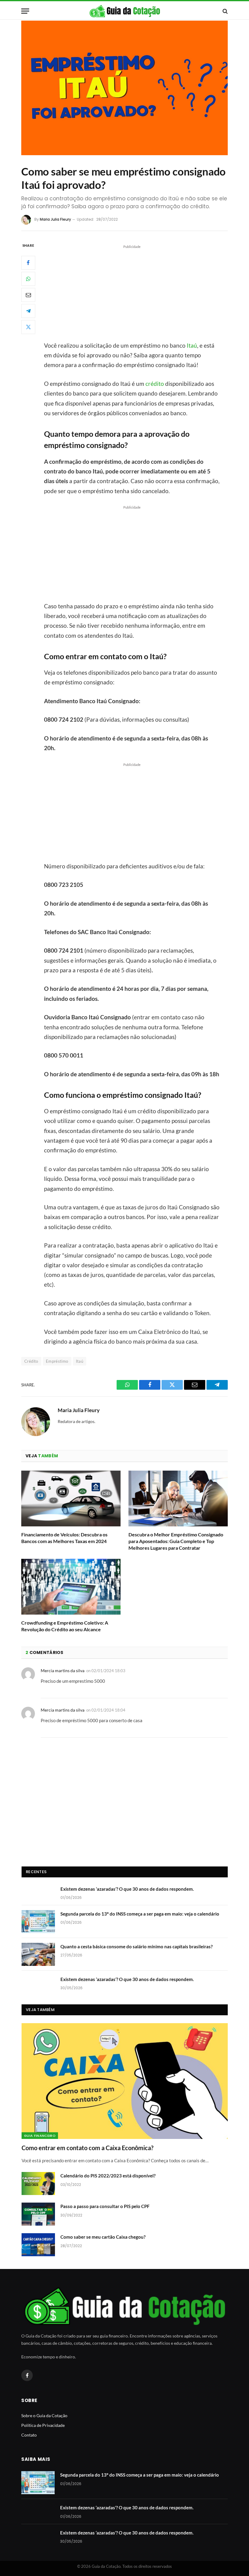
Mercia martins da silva (63, 1671)
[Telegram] (28, 311)
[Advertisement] (139, 292)
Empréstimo (57, 1361)
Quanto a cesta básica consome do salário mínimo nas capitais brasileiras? (136, 1946)
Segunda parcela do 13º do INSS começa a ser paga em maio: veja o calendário (140, 1914)
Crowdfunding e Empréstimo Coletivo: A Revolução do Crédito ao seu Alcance (65, 1626)
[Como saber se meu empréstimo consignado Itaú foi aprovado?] (124, 88)
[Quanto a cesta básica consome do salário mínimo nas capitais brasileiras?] (38, 1954)
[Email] (28, 295)
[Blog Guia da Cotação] (124, 11)
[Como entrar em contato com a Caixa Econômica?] (125, 2081)
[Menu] (25, 11)
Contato (29, 2435)
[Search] (225, 11)
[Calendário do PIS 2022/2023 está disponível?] (38, 2183)
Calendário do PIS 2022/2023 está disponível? (108, 2176)
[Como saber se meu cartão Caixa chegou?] (38, 2245)
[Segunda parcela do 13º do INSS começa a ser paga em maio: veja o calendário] (38, 1922)
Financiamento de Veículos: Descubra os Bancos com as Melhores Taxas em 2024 (64, 1538)
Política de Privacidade (43, 2425)
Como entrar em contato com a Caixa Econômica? (87, 2148)
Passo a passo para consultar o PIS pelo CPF (105, 2206)
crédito (155, 384)
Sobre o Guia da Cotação (44, 2416)
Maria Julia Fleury (55, 219)
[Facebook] (28, 263)
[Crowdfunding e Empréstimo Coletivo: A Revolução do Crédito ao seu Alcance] (71, 1587)
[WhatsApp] (28, 279)
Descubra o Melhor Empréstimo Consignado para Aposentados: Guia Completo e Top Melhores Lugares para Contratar (176, 1541)
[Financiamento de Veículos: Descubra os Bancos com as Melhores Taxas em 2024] (71, 1498)
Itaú (192, 345)
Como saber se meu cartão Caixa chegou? (103, 2237)
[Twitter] (28, 327)
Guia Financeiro (40, 2136)
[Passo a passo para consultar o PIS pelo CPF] (38, 2214)
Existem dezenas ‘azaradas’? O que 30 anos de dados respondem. (127, 1889)
